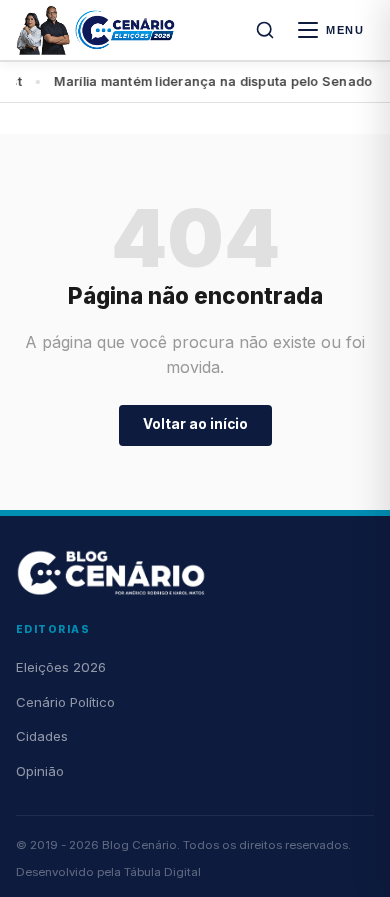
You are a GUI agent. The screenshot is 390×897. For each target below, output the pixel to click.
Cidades (42, 736)
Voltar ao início (195, 424)
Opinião (40, 771)
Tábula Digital (162, 872)
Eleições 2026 (61, 667)
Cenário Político (65, 702)
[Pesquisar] (265, 30)
